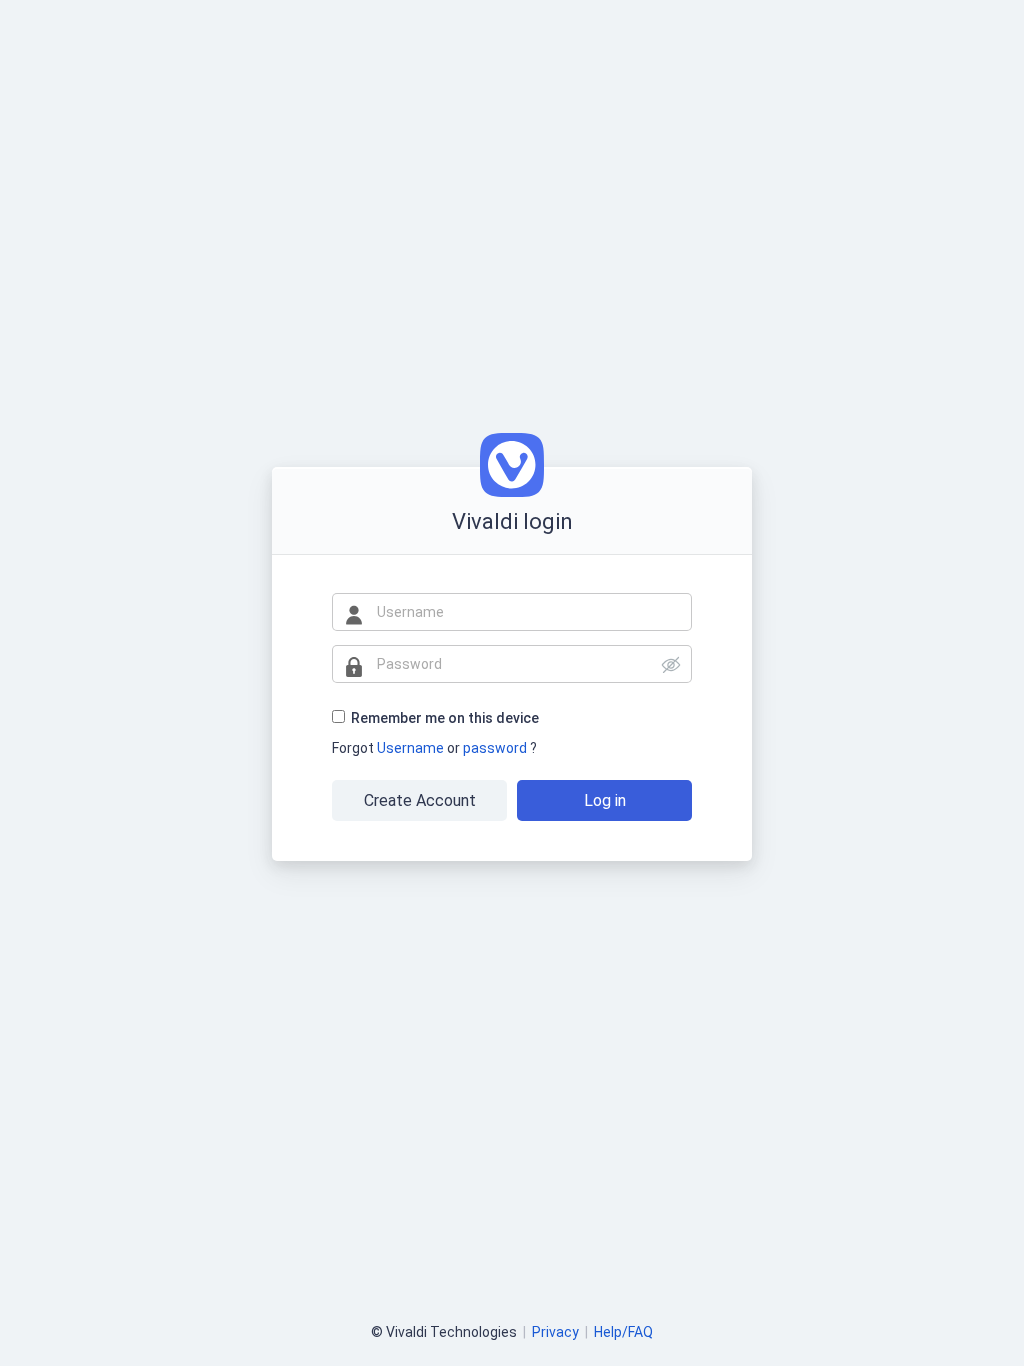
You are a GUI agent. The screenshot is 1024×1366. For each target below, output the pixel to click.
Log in (605, 800)
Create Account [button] (420, 800)
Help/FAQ (623, 1332)
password (496, 748)
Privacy (555, 1332)
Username (412, 748)
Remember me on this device (445, 718)
